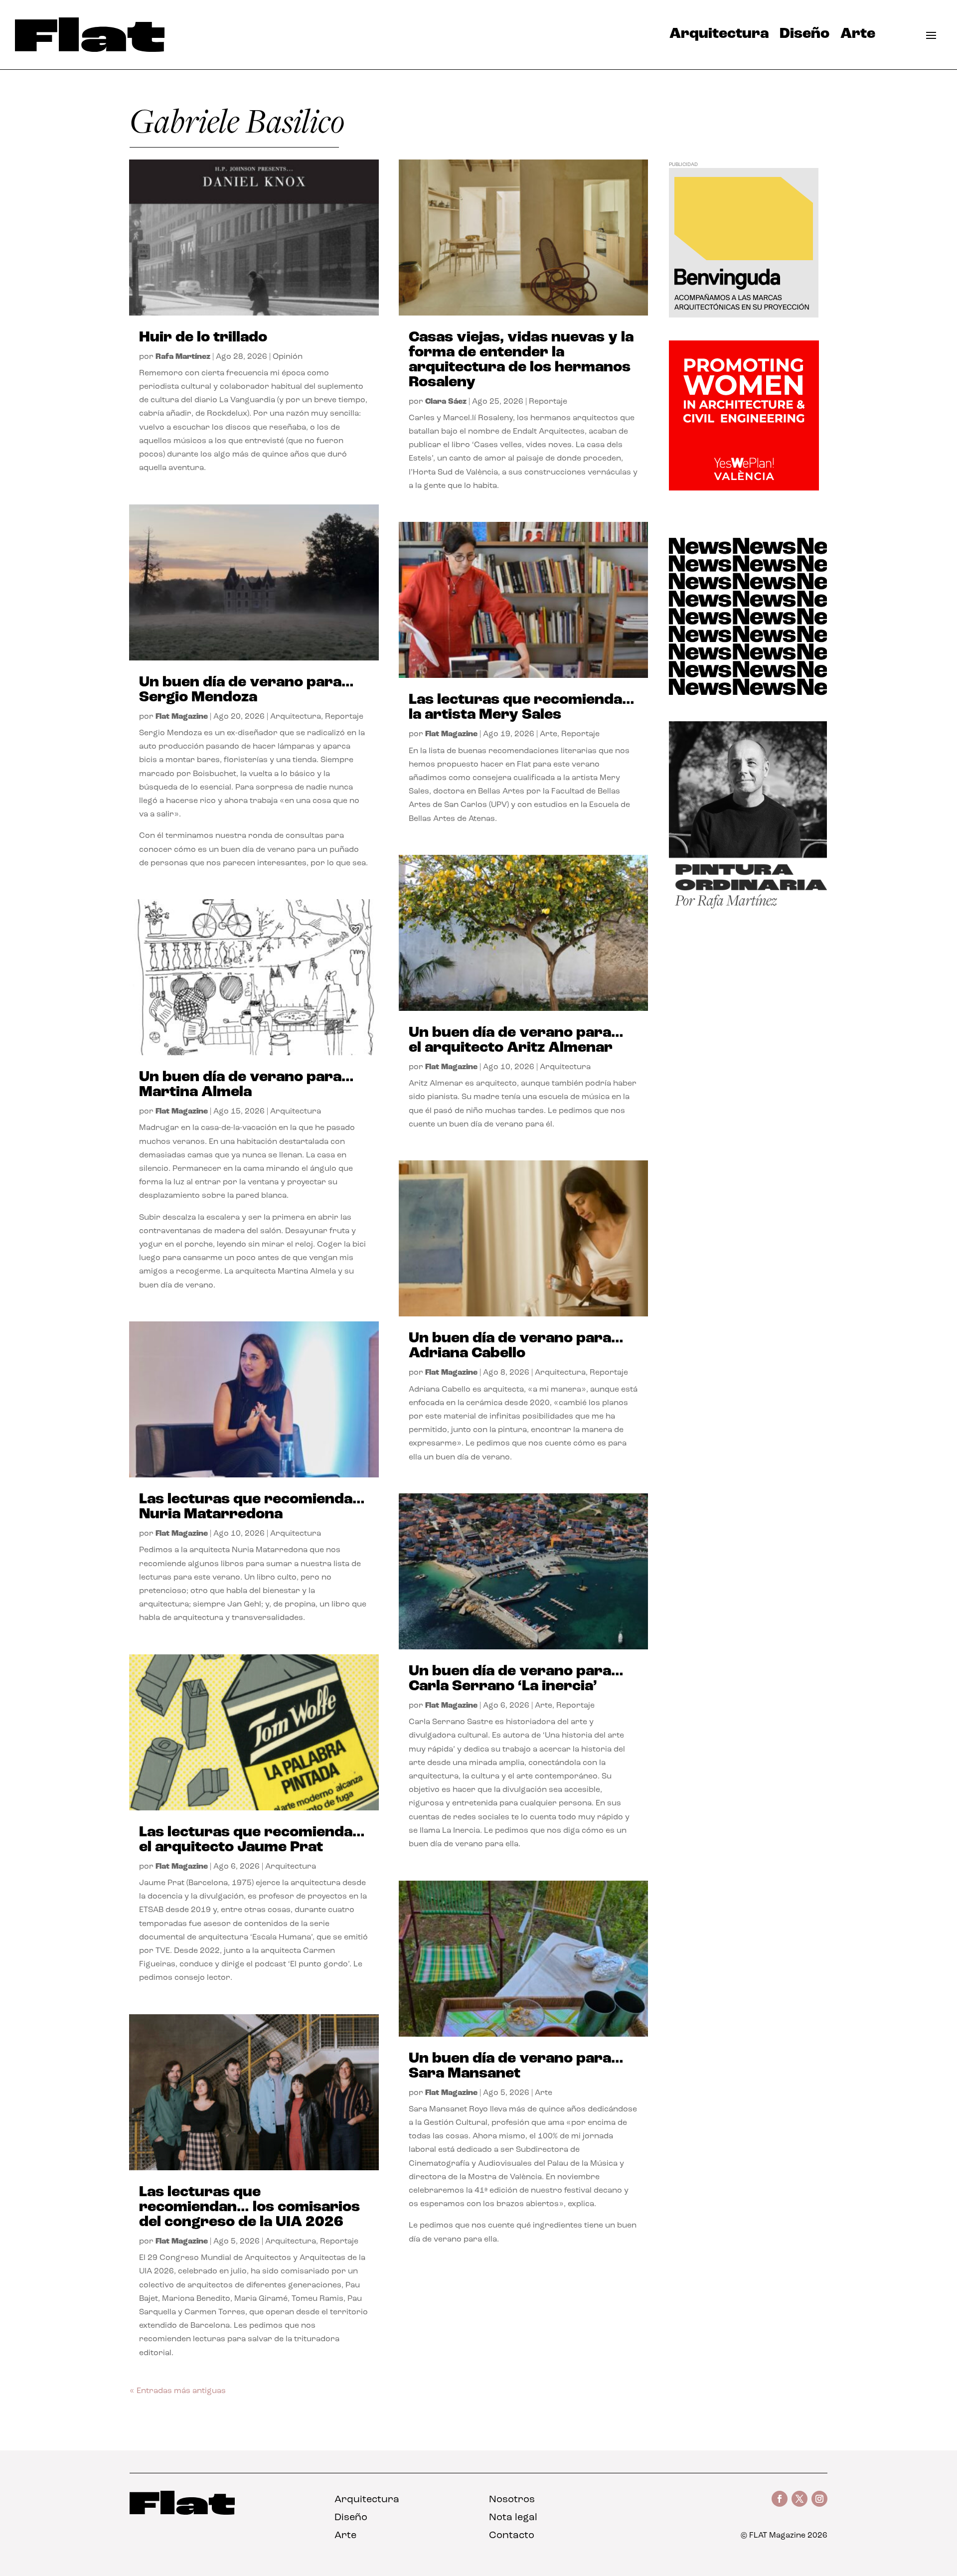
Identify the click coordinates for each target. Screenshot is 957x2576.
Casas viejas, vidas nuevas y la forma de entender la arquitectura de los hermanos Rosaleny (521, 360)
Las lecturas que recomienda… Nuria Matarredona (252, 1507)
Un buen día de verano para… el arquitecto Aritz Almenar (516, 1041)
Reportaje (344, 717)
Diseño (804, 36)
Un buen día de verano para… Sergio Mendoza (246, 690)
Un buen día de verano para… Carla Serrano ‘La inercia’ (516, 1679)
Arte (858, 36)
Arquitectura (719, 36)
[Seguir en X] (799, 2499)
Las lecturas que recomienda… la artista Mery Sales (522, 708)
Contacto (512, 2536)
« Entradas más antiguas (178, 2391)
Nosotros (512, 2500)
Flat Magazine (182, 717)
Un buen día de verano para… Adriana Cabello (516, 1346)
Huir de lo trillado (203, 338)
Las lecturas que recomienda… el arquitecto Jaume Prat (252, 1840)
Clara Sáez (446, 402)
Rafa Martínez (183, 357)
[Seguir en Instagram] (819, 2499)
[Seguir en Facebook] (780, 2499)
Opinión (288, 357)
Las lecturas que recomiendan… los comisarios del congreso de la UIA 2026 (249, 2207)
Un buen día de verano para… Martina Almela (246, 1085)
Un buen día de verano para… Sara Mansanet (516, 2066)
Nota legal (513, 2518)
